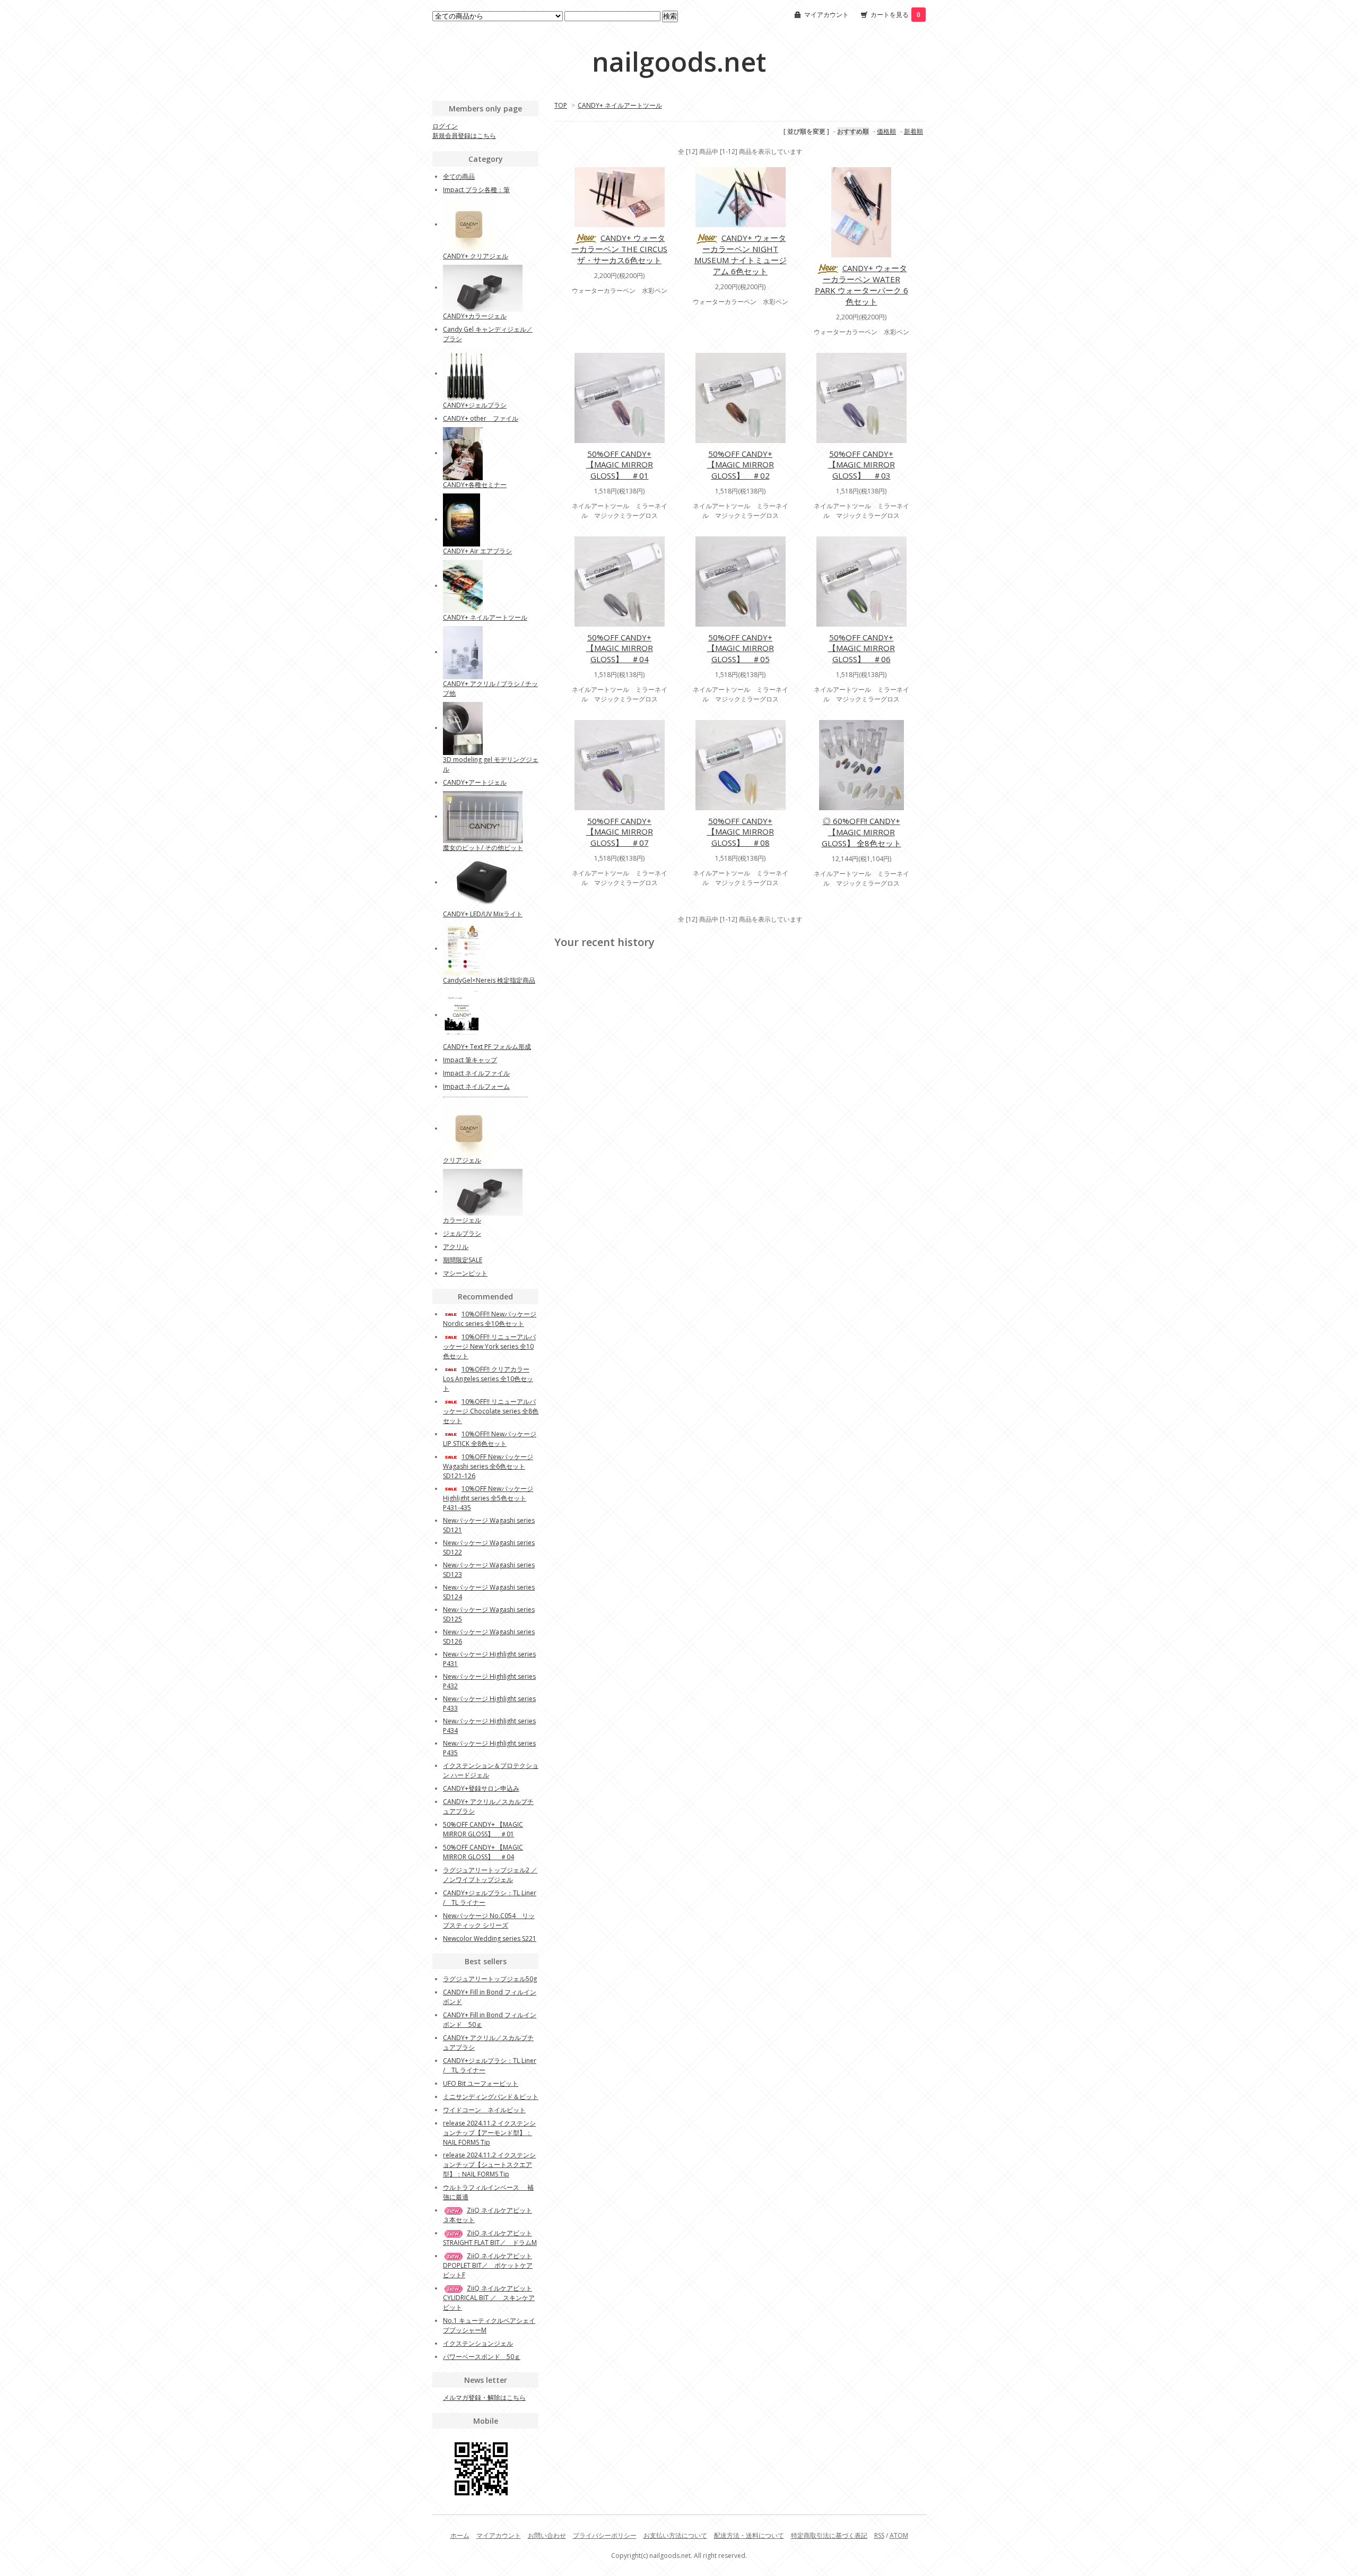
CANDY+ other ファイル (481, 418)
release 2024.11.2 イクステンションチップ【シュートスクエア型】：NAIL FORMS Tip (489, 2165)
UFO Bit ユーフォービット (481, 2083)
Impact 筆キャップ (470, 1060)
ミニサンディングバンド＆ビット (491, 2097)
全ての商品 (459, 176)
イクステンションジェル (478, 2343)
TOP (561, 105)
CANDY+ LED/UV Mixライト (483, 914)
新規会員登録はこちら (464, 136)
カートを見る (895, 15)
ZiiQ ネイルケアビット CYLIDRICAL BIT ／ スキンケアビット (489, 2298)
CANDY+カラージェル (475, 316)
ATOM (899, 2535)
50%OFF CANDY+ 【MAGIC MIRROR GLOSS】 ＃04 (620, 648)
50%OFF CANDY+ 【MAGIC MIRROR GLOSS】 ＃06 (861, 648)
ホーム (460, 2535)
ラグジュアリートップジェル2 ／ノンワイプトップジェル (490, 1875)
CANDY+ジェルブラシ (475, 405)
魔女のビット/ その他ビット (483, 848)
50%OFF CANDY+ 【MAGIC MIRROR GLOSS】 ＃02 (741, 465)
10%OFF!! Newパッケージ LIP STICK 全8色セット (490, 1439)
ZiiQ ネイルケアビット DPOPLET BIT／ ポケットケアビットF (488, 2265)
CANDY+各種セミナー (475, 485)
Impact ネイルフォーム (476, 1086)
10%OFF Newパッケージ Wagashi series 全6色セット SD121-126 (488, 1466)
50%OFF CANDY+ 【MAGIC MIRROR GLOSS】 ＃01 (620, 465)
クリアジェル (462, 1160)
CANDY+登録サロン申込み (481, 1788)
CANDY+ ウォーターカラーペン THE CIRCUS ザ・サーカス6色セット (619, 249)
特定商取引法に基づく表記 (829, 2535)
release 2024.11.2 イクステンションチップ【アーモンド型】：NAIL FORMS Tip (489, 2133)
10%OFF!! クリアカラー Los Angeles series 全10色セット (488, 1379)
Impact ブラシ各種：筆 (476, 190)
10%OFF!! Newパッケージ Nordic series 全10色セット (490, 1319)
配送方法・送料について (749, 2535)
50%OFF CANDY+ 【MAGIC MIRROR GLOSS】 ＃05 (741, 648)
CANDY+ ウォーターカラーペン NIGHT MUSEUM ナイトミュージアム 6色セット (741, 254)
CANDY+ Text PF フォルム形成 (487, 1047)
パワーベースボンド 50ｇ (482, 2357)
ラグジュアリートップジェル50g (490, 1979)
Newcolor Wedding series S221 (490, 1938)
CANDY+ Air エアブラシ (477, 551)
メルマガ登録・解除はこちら (484, 2397)
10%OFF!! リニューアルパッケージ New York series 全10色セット (489, 1346)
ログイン (445, 126)
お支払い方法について (675, 2535)
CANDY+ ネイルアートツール (620, 105)
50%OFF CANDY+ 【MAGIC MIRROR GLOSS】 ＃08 (741, 832)
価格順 (886, 131)
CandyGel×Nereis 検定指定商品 (489, 980)
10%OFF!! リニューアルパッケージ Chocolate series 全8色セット (491, 1411)
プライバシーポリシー (605, 2535)
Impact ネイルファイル (476, 1073)
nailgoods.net (679, 62)
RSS (879, 2535)
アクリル (456, 1247)
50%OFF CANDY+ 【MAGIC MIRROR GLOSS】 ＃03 (861, 465)
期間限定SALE (463, 1260)
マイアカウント (826, 15)
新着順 (913, 131)
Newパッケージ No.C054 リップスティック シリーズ (489, 1920)
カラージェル (462, 1220)
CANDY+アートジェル (475, 782)
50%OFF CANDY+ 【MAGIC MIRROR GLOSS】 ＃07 (620, 832)
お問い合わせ (547, 2535)
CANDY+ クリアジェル (476, 256)
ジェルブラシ (462, 1233)
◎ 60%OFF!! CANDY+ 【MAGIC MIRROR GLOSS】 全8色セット (861, 832)
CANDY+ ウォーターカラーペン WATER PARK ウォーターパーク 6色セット (861, 285)
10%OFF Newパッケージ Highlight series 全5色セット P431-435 (488, 1498)
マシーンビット (465, 1273)
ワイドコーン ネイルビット (484, 2110)
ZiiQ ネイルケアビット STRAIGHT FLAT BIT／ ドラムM (490, 2238)
